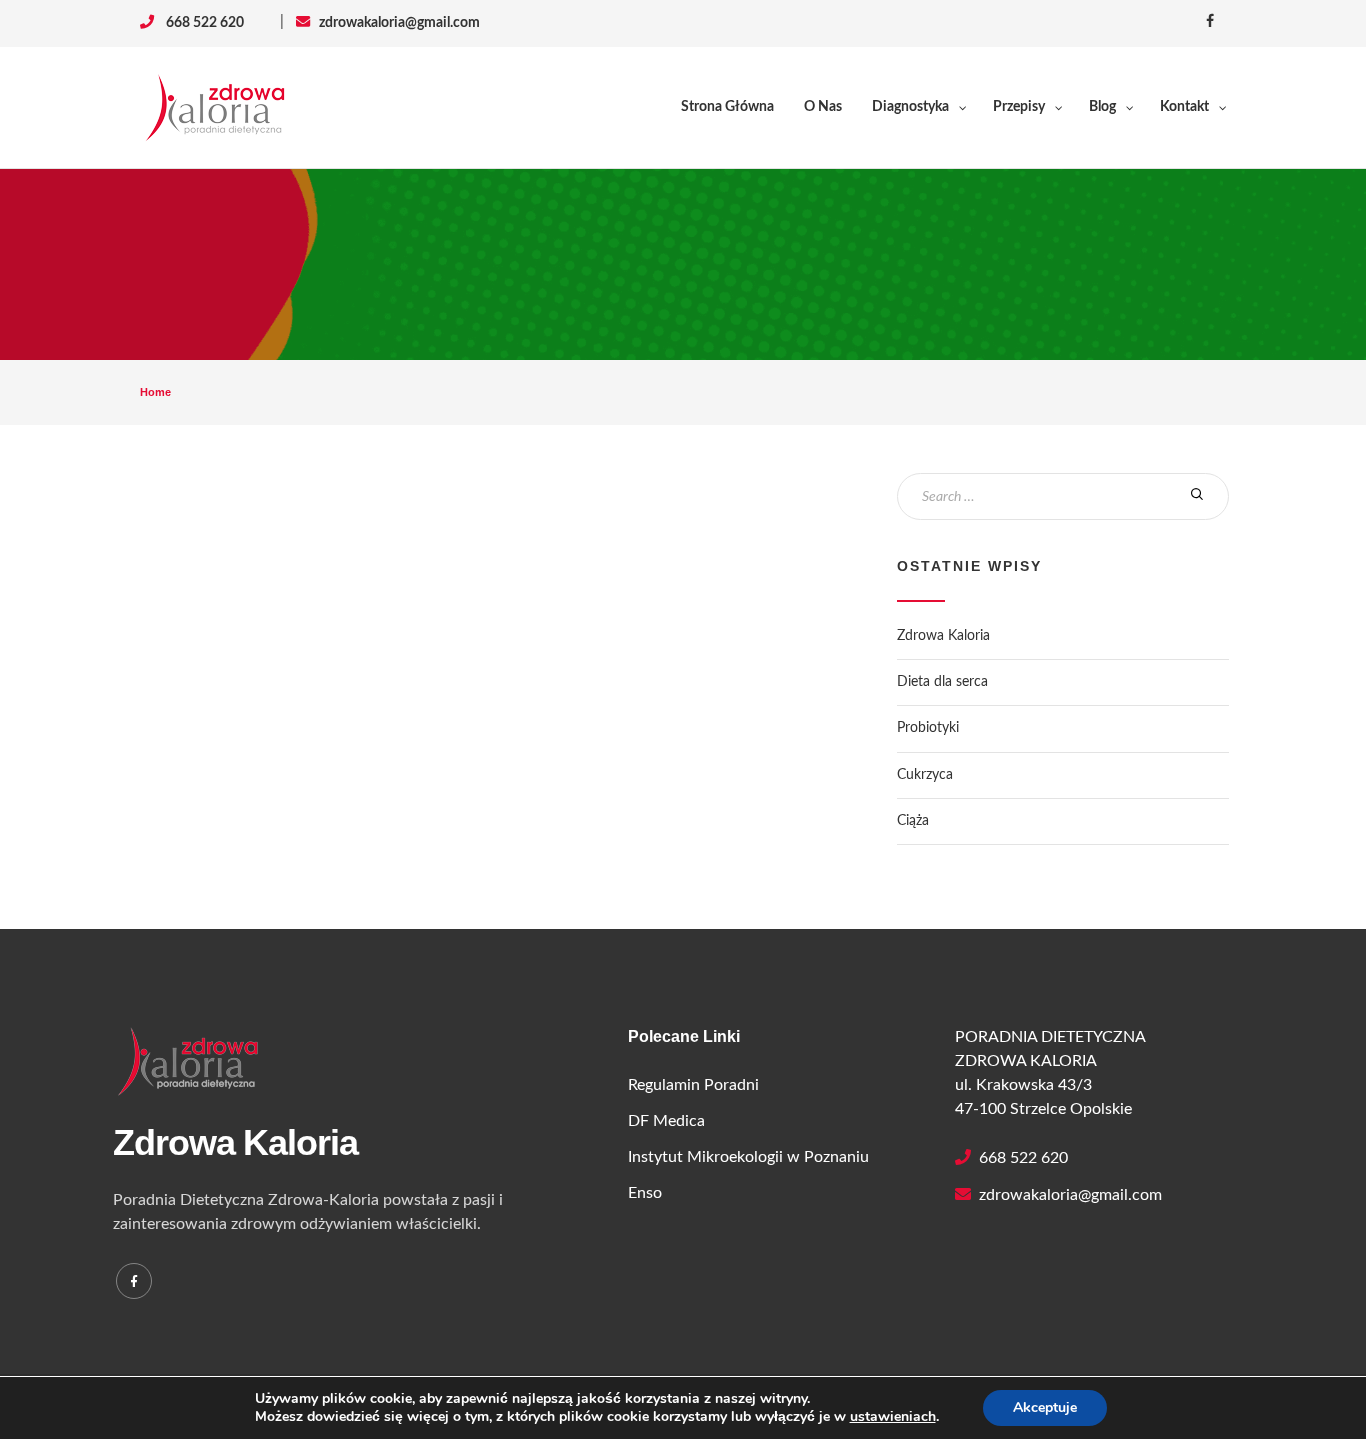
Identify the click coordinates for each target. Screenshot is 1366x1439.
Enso (645, 1193)
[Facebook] (134, 1281)
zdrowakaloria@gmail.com (395, 23)
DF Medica (666, 1121)
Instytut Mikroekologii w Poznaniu (748, 1157)
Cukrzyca (925, 775)
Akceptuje (1045, 1407)
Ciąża (913, 821)
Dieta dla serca (942, 682)
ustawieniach (893, 1417)
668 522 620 (1019, 1158)
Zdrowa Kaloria (943, 636)
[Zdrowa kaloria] (215, 107)
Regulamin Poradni (693, 1085)
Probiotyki (928, 728)
